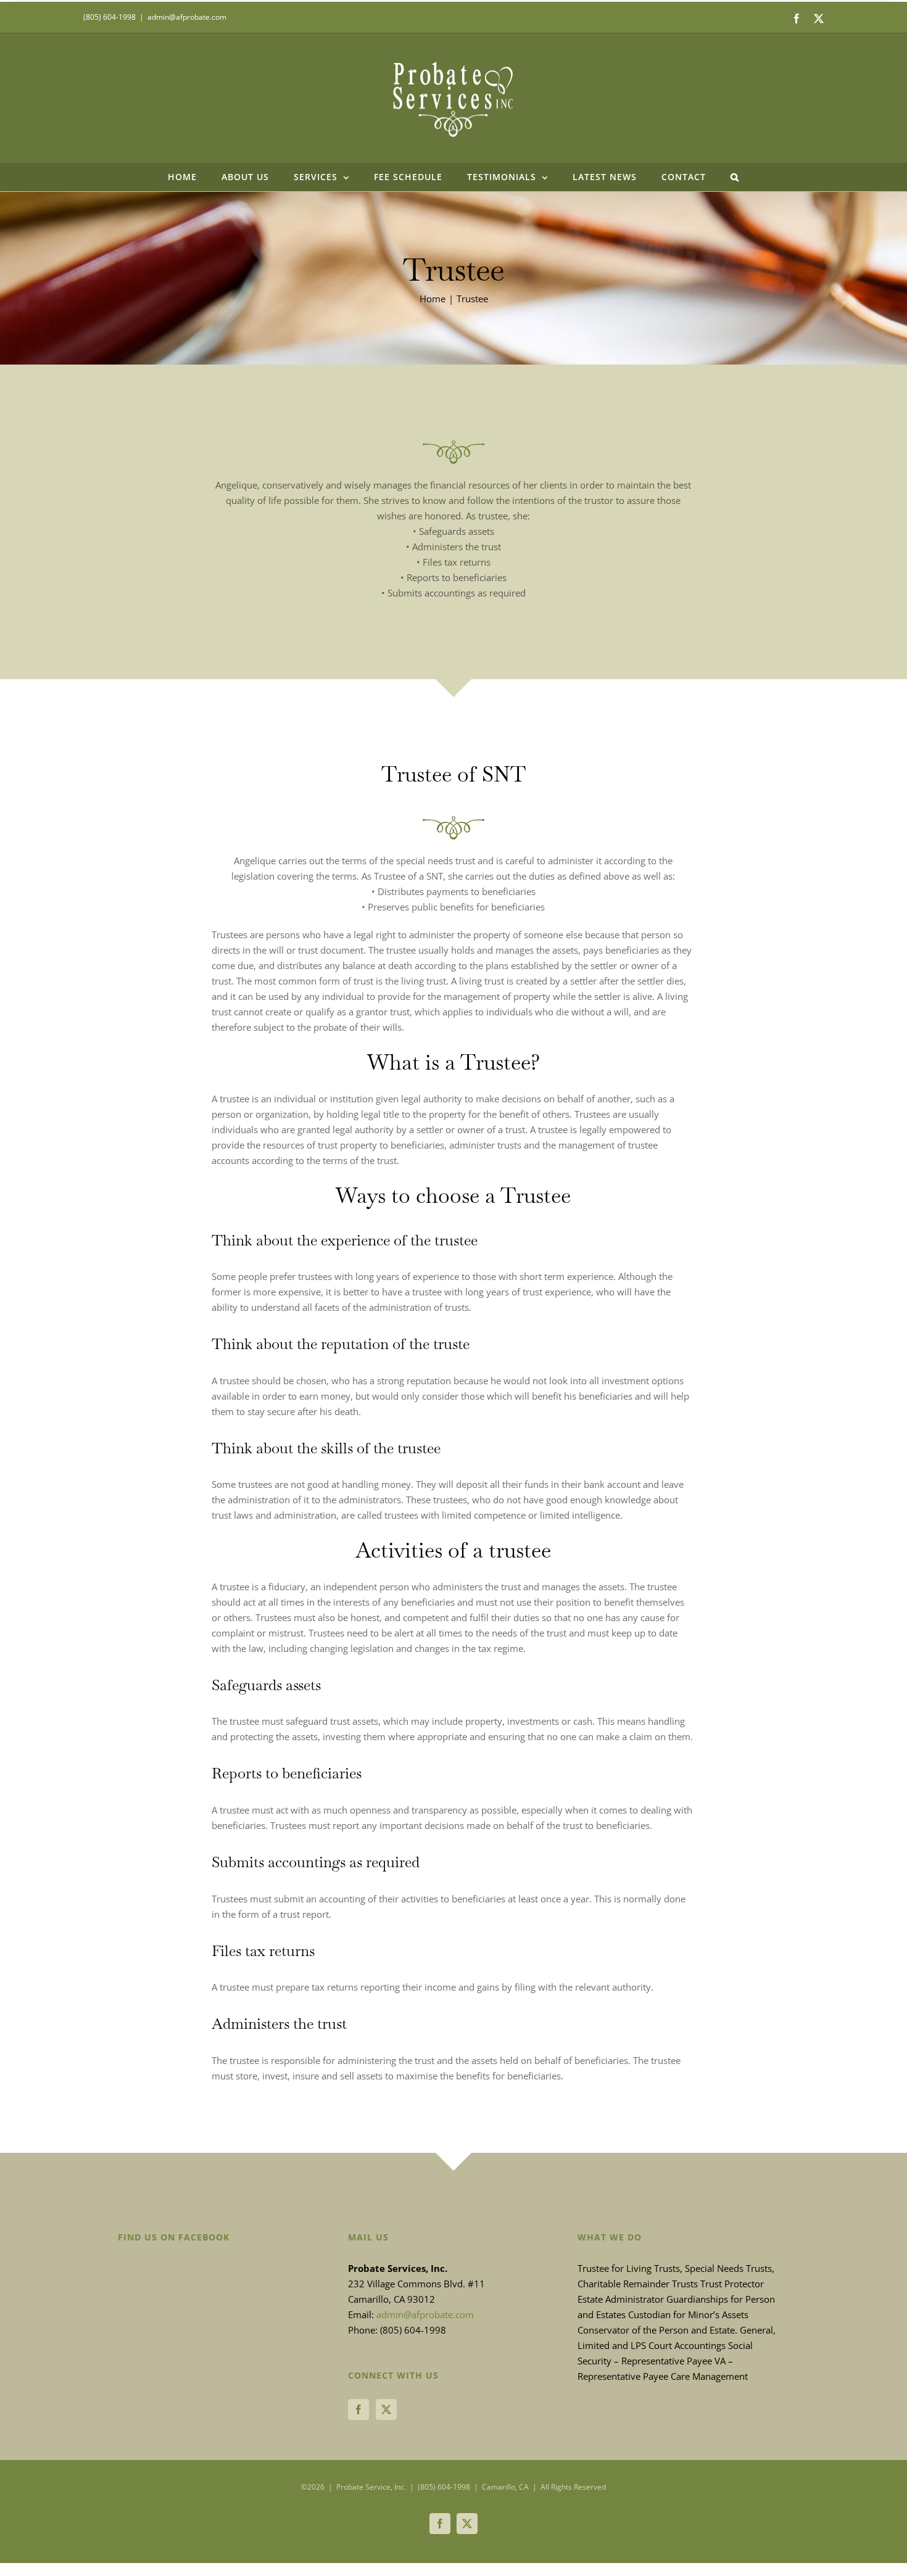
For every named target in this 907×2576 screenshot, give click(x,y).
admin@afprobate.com (187, 17)
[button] (735, 177)
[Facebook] (358, 2409)
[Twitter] (386, 2409)
